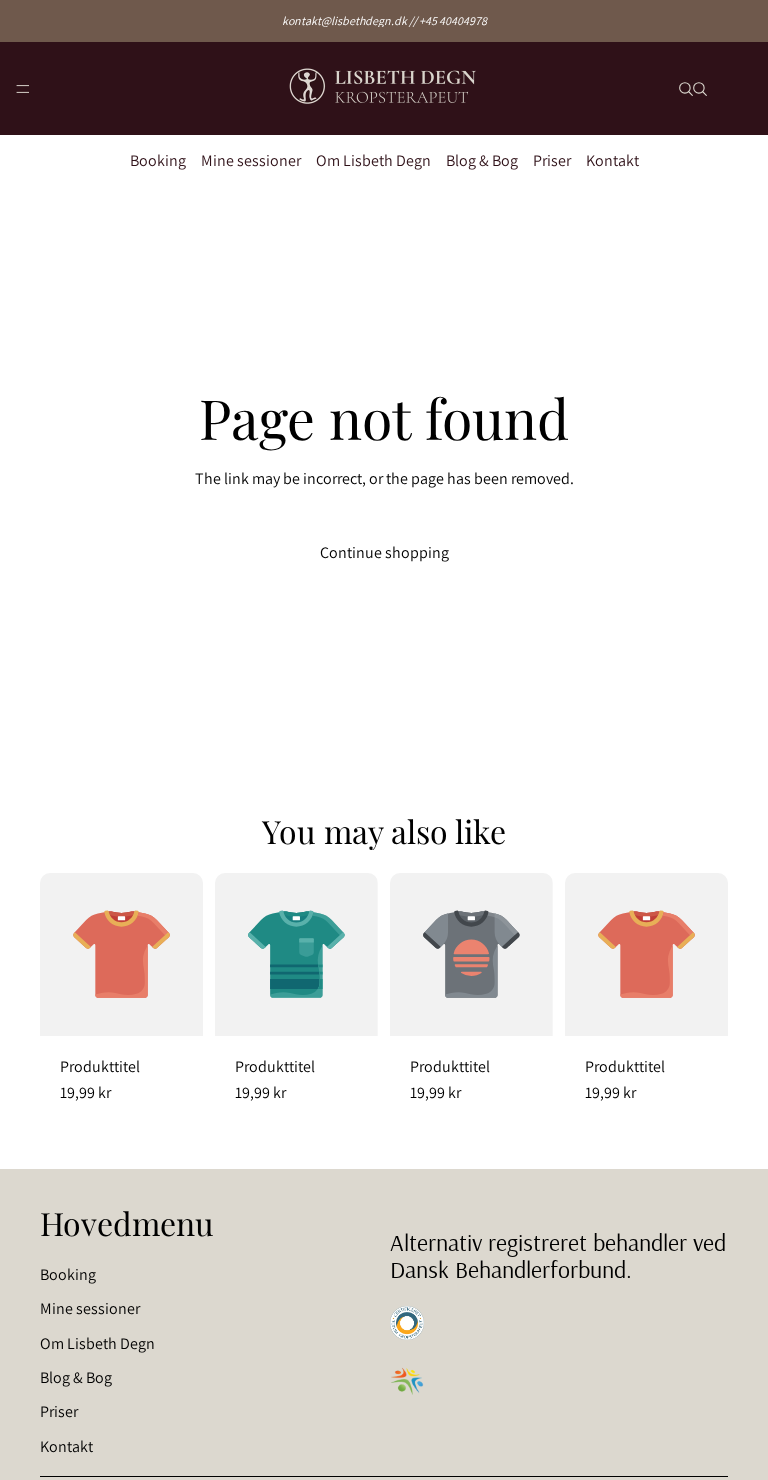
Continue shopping (384, 552)
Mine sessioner (251, 160)
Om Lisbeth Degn (373, 160)
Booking (158, 160)
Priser (552, 160)
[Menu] (23, 89)
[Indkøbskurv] (744, 88)
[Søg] (686, 89)
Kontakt (612, 160)
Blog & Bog (482, 160)
